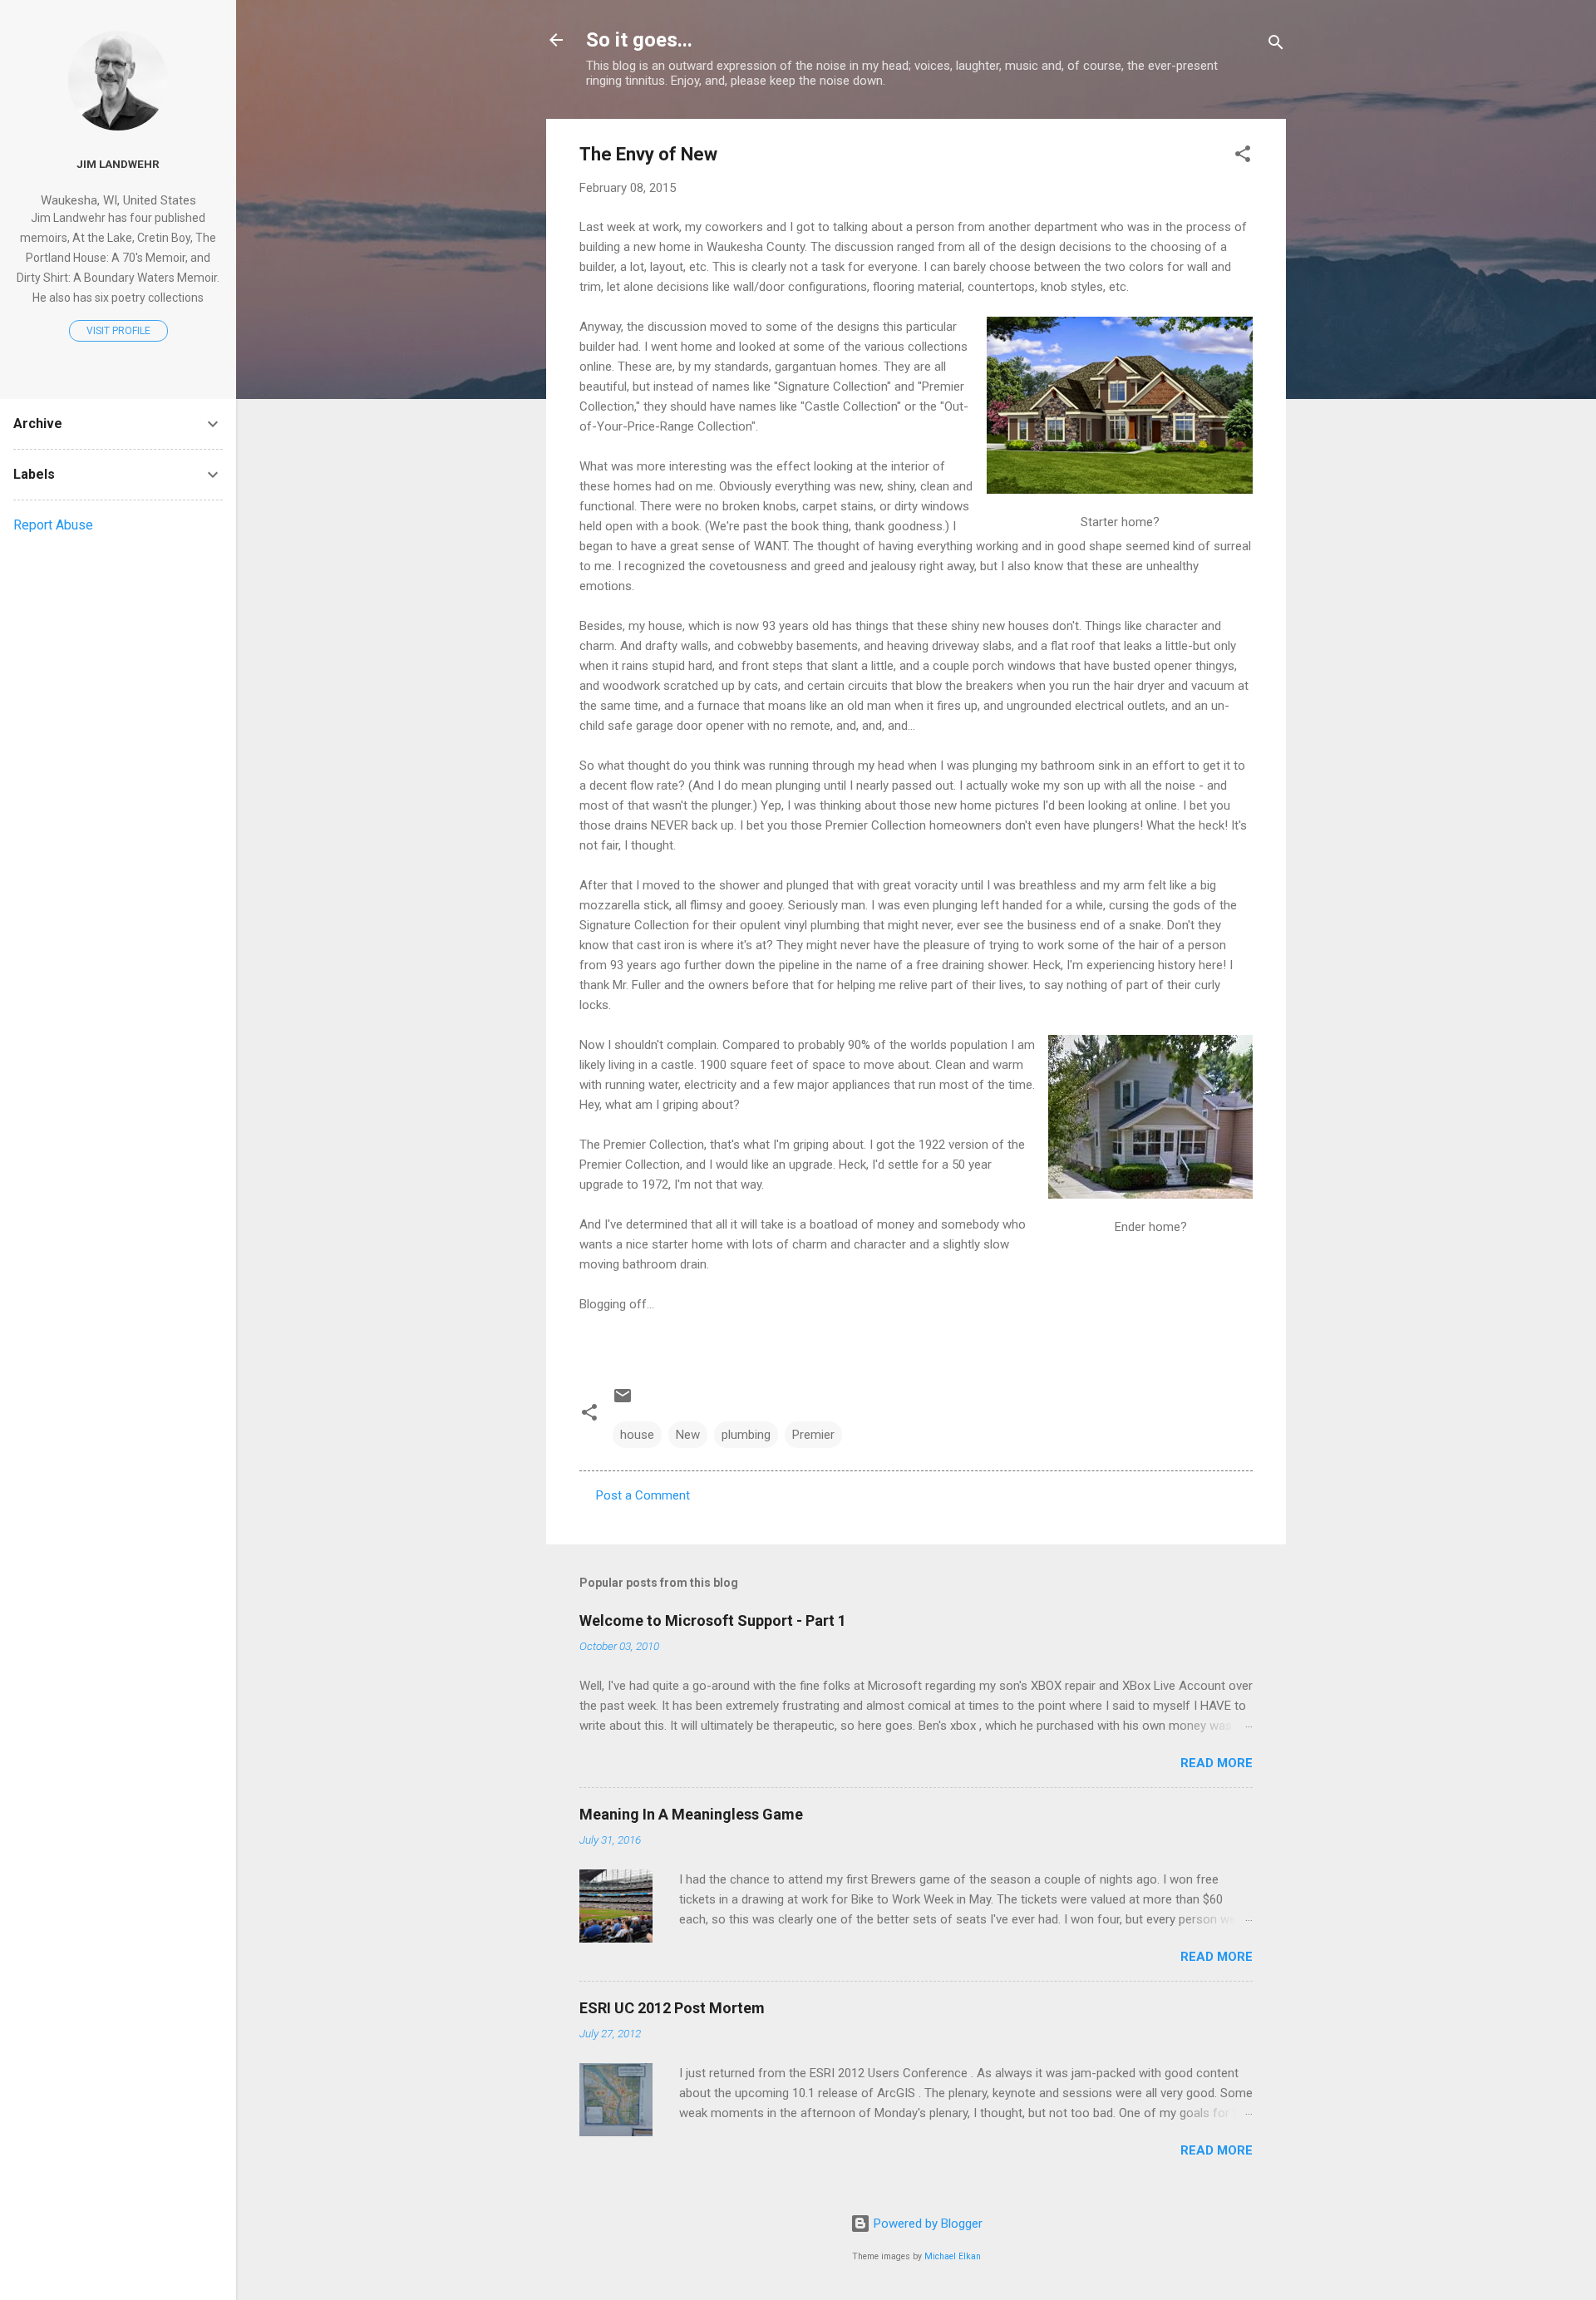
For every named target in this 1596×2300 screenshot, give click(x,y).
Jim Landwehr (118, 164)
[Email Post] (623, 1401)
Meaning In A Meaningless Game (691, 1814)
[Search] (1276, 45)
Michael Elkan (953, 2256)
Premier (813, 1435)
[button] (1243, 157)
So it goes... (639, 40)
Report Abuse (53, 525)
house (637, 1435)
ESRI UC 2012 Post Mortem (672, 2008)
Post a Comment (643, 1495)
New (688, 1435)
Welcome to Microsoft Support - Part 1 (713, 1620)
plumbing (746, 1435)
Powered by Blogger (926, 2224)
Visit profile (118, 331)
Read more (1217, 1763)
